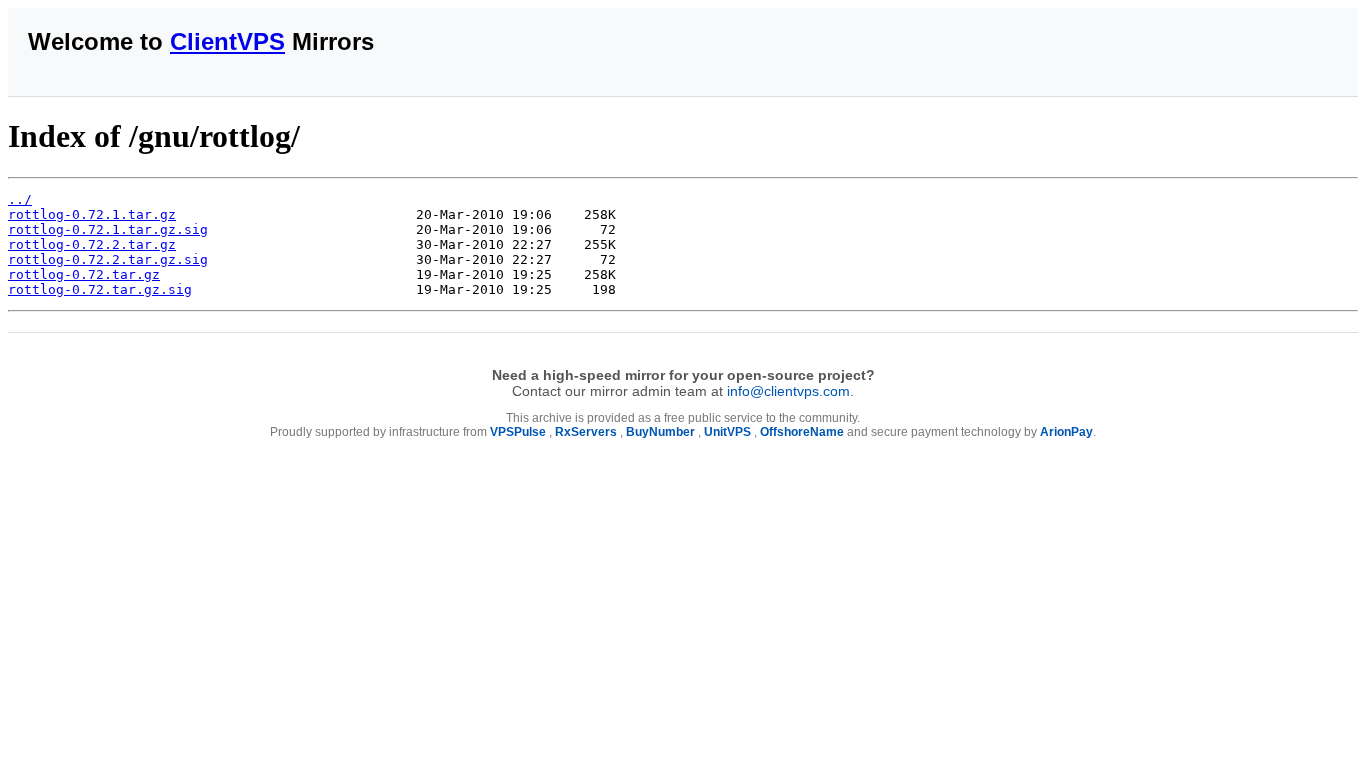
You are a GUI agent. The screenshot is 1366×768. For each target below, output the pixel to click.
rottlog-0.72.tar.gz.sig (100, 289)
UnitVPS (727, 432)
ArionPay (1066, 432)
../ (20, 199)
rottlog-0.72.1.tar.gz (92, 214)
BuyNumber (660, 432)
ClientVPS (227, 41)
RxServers (586, 432)
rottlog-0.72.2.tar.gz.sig (108, 259)
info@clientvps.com (788, 391)
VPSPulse (518, 432)
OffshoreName (802, 432)
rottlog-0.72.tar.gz (84, 274)
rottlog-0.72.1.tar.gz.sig (108, 229)
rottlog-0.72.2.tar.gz (92, 244)
